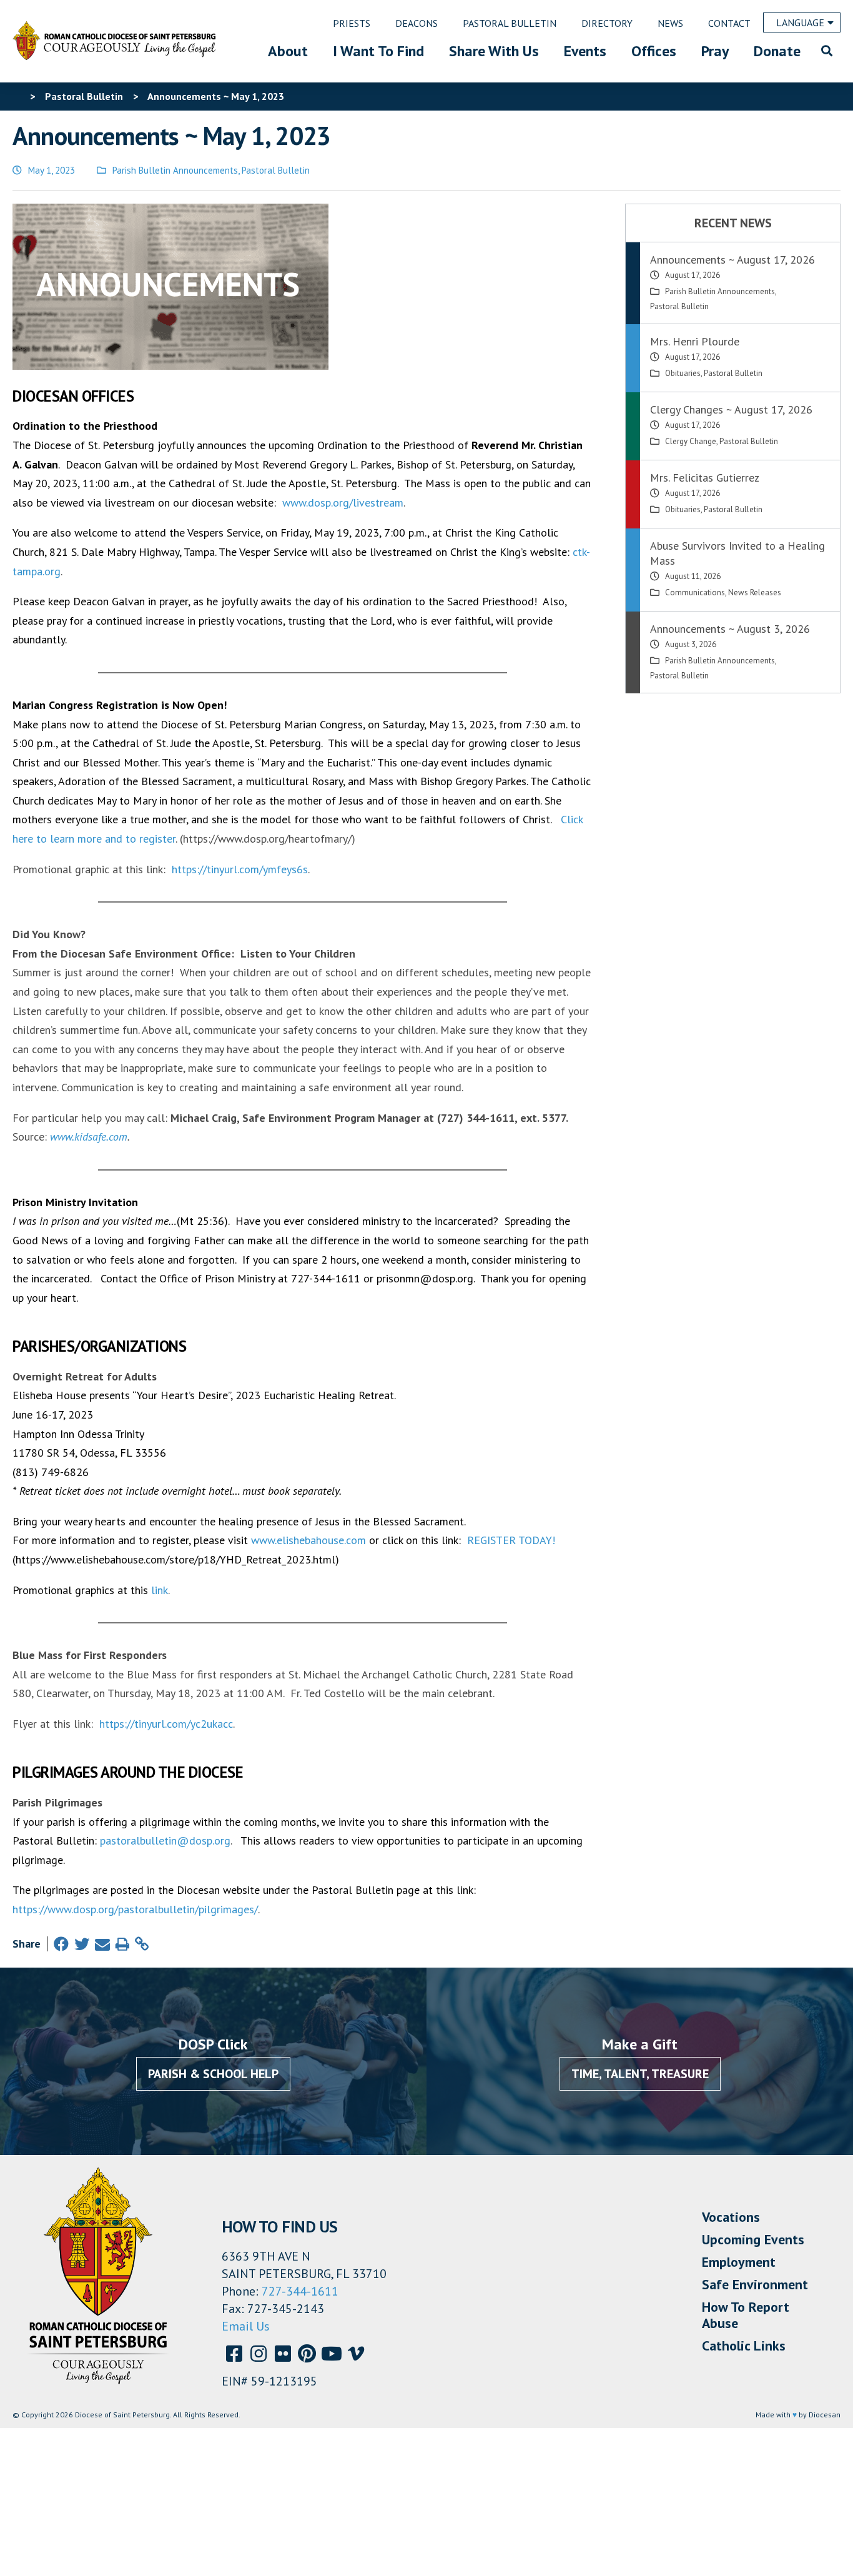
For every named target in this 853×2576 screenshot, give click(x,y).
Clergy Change (691, 441)
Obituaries (683, 373)
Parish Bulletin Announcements (175, 170)
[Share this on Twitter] (82, 1944)
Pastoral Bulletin (276, 170)
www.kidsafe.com (89, 1137)
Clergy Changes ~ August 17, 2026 (731, 409)
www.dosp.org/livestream (343, 503)
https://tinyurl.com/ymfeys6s (240, 869)
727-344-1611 (300, 2291)
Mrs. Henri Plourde (695, 341)
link (160, 1590)
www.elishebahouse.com (308, 1540)
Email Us (246, 2326)
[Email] (102, 1944)
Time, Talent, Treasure (640, 2074)
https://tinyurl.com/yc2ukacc (166, 1724)
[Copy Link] (142, 1944)
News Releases (755, 592)
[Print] (122, 1944)
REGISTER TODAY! (511, 1540)
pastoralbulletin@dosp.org (165, 1840)
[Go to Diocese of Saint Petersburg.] (17, 96)
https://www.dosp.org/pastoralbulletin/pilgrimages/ (135, 1909)
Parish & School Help (213, 2074)
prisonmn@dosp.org (425, 1278)
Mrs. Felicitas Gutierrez (705, 478)
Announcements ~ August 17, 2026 (732, 260)
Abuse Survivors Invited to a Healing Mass (737, 553)
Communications (695, 592)
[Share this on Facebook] (61, 1944)
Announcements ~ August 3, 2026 (730, 629)
